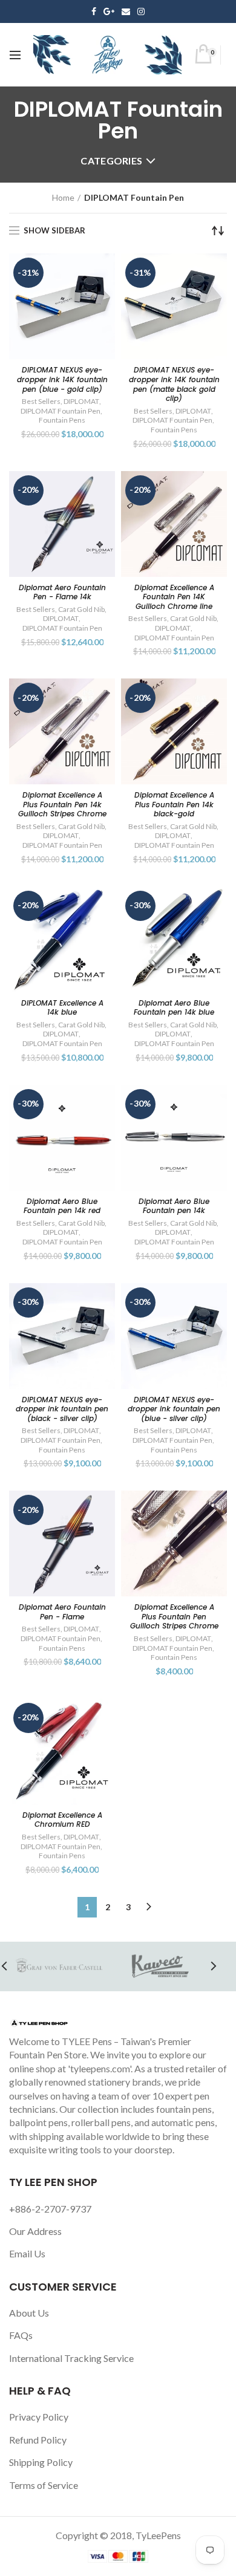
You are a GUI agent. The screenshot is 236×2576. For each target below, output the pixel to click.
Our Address (35, 2231)
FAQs (21, 2335)
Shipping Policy (41, 2462)
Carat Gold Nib (81, 609)
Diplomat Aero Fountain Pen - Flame (62, 1612)
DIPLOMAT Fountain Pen (61, 411)
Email (126, 11)
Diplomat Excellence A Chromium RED (62, 1820)
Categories (111, 161)
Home (63, 197)
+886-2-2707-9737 (50, 2209)
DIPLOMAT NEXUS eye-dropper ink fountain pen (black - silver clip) (62, 1409)
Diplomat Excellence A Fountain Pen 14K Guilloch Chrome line (174, 597)
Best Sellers (41, 401)
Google (109, 11)
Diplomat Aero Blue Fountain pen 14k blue (174, 1008)
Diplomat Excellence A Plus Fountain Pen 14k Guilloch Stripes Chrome (62, 805)
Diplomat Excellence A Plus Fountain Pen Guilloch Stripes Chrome (174, 1617)
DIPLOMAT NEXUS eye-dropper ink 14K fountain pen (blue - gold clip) (62, 379)
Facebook (94, 11)
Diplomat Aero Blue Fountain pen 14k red (62, 1206)
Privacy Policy (39, 2417)
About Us (29, 2313)
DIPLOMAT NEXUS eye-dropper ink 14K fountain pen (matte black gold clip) (174, 384)
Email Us (27, 2253)
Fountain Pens (62, 420)
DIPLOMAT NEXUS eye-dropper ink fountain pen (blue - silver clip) (174, 1409)
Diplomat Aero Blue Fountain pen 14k (174, 1206)
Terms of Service (44, 2485)
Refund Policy (38, 2440)
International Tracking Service (71, 2358)
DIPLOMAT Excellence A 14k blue (62, 1008)
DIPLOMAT (81, 401)
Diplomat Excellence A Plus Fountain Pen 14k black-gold (174, 805)
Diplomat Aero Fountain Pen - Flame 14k (62, 592)
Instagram (141, 11)
